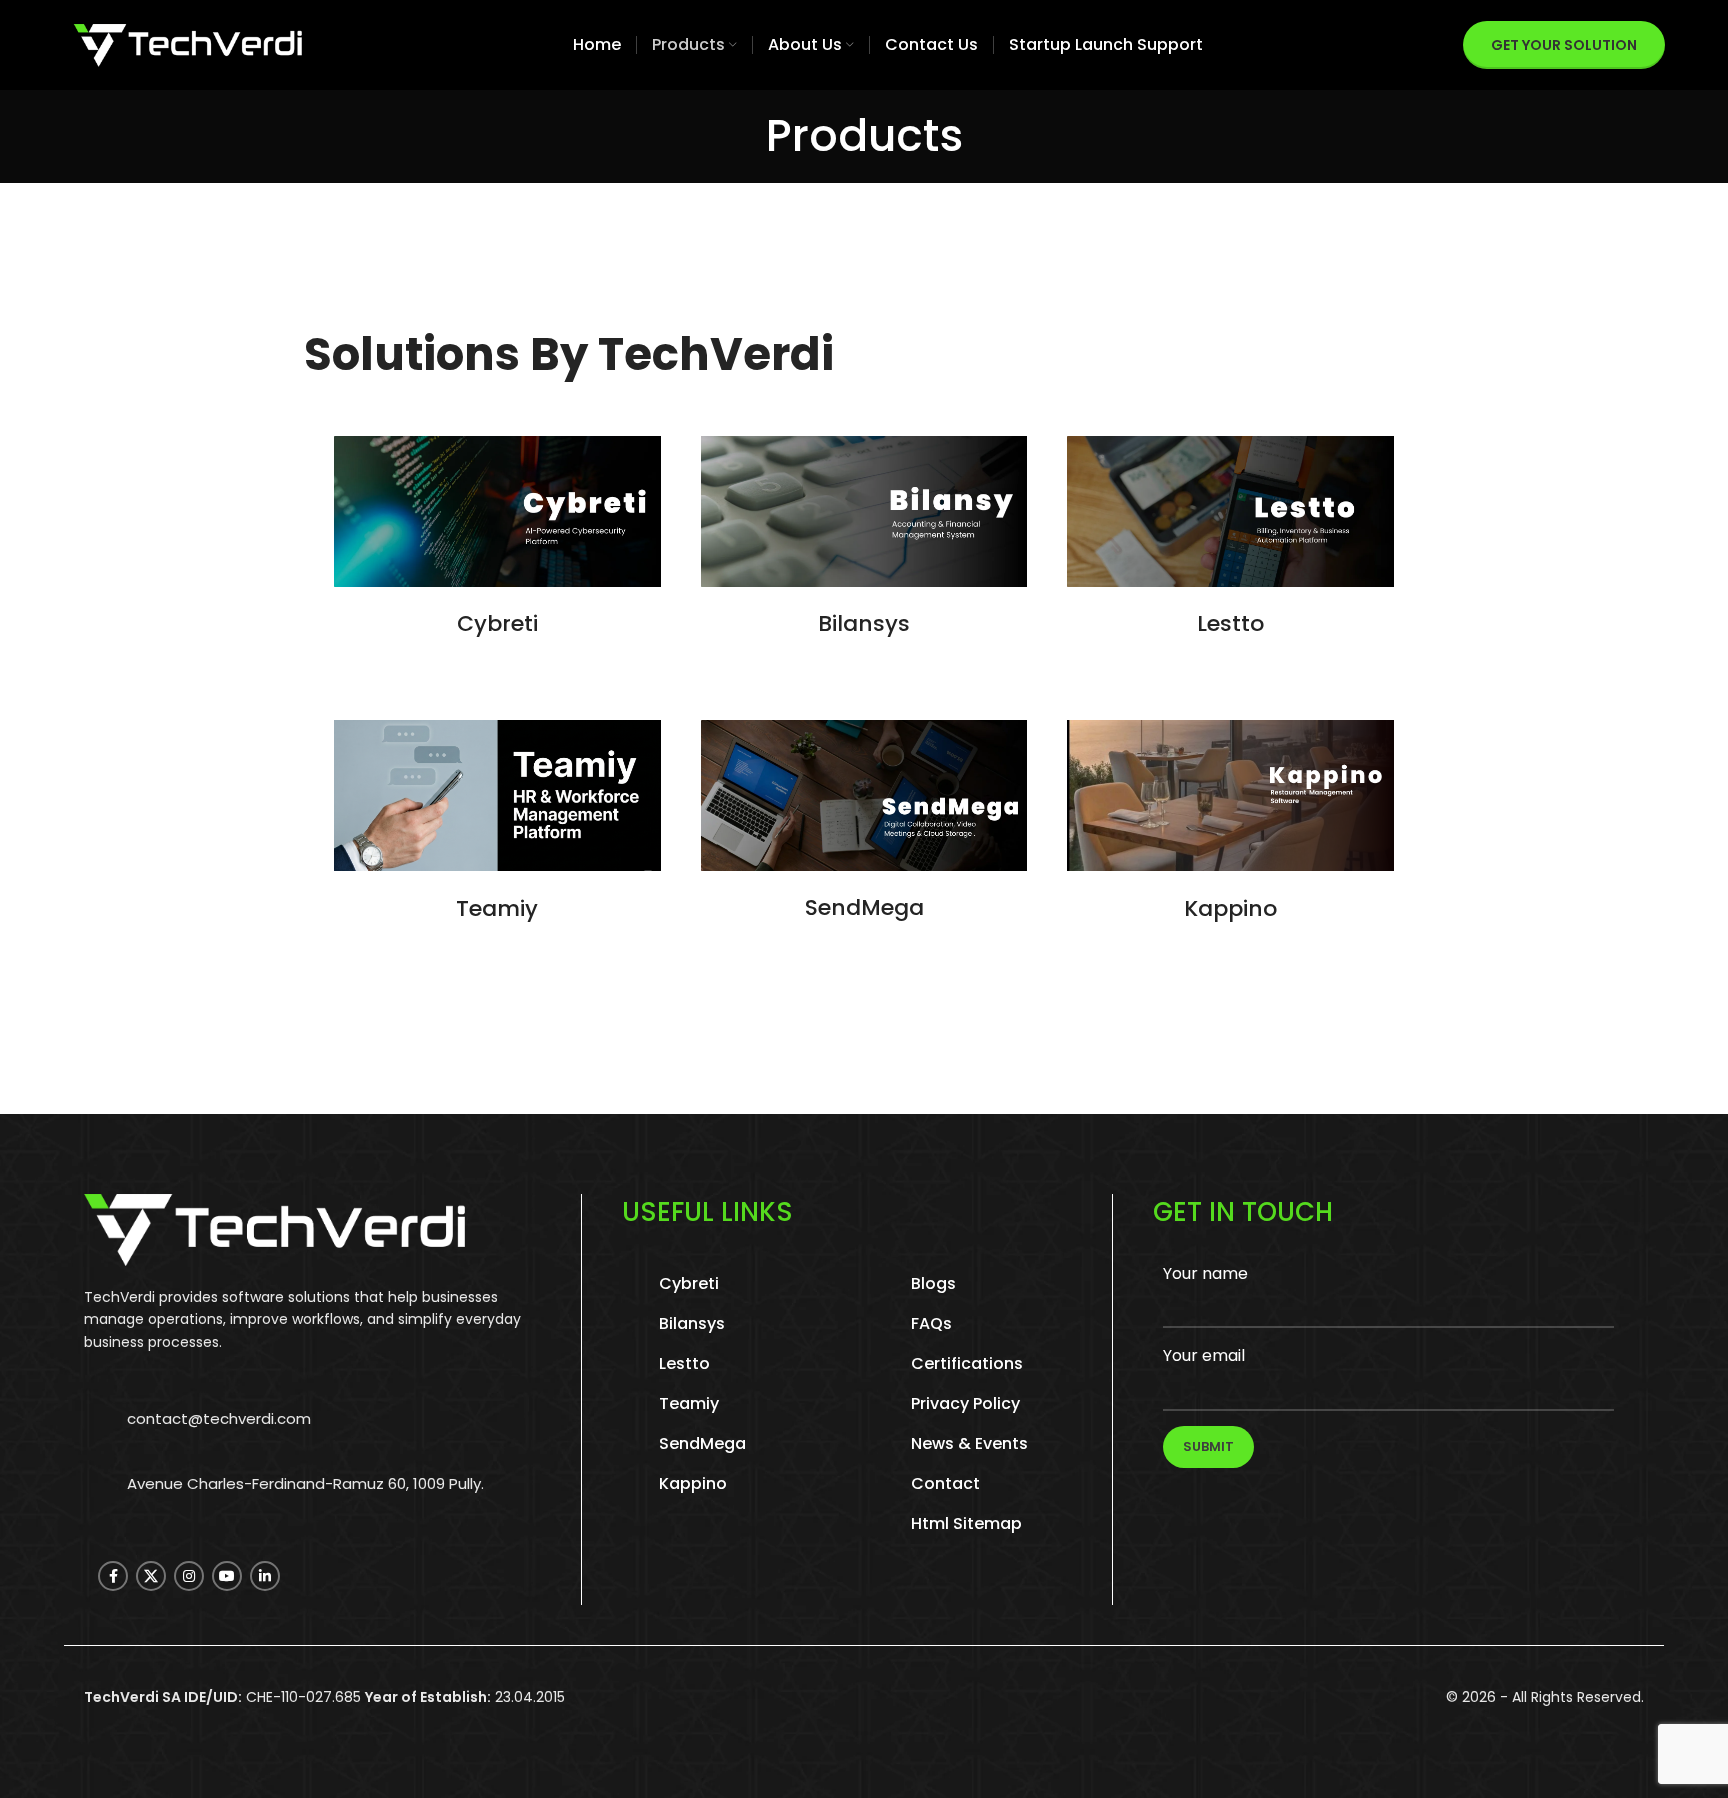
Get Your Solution (1564, 45)
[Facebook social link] (113, 1576)
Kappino (1230, 908)
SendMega (864, 907)
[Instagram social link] (189, 1576)
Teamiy (497, 908)
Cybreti (497, 623)
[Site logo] (188, 43)
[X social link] (151, 1576)
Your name (1205, 1273)
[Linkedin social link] (265, 1576)
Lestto (1230, 623)
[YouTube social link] (227, 1576)
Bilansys (864, 623)
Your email (1204, 1355)
